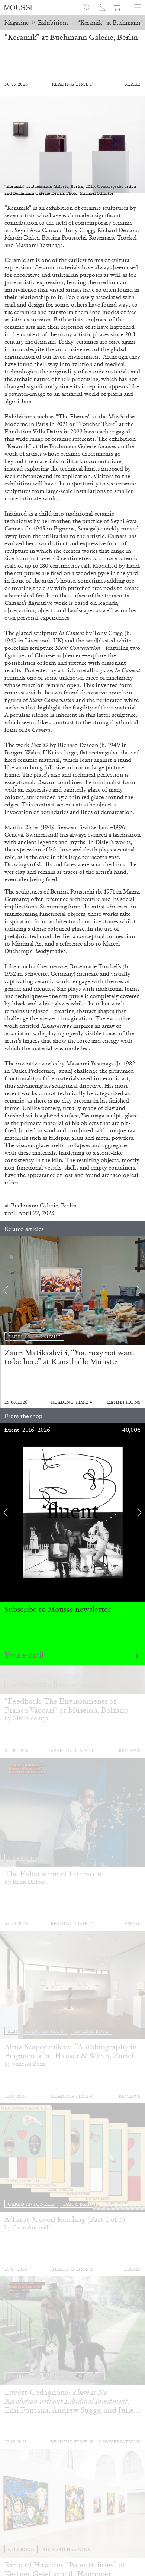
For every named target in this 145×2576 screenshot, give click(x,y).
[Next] (139, 1291)
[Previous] (6, 1291)
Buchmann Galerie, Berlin (44, 1205)
